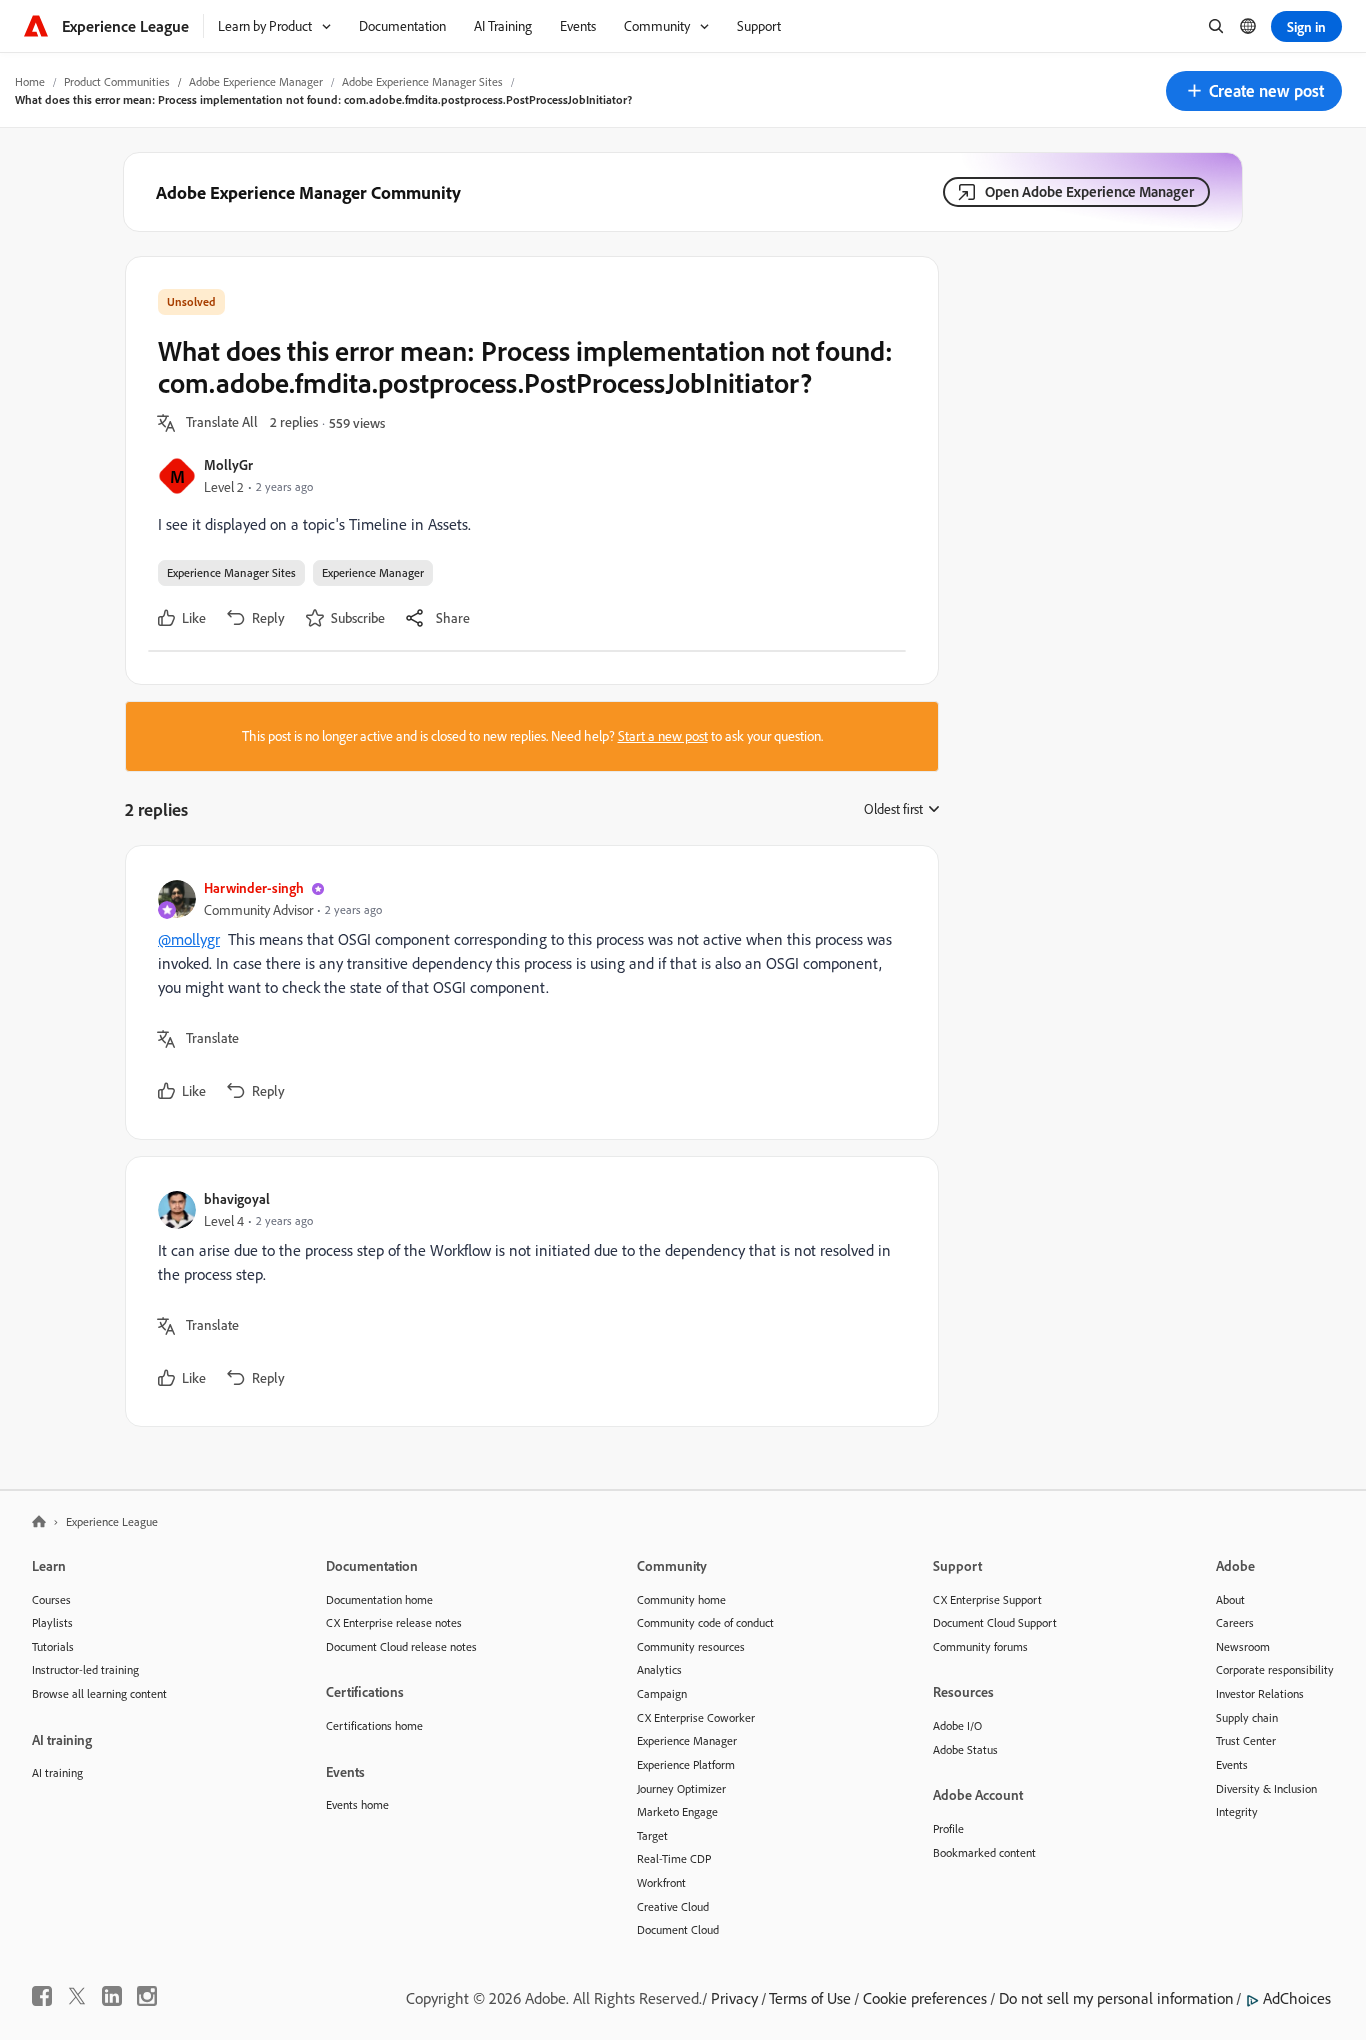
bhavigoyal (237, 1198)
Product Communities (117, 81)
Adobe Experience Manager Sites (422, 81)
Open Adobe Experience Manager (1089, 191)
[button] (1254, 91)
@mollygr (189, 939)
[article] (527, 992)
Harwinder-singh (254, 887)
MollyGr (228, 464)
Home (30, 81)
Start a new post (663, 736)
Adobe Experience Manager (256, 81)
